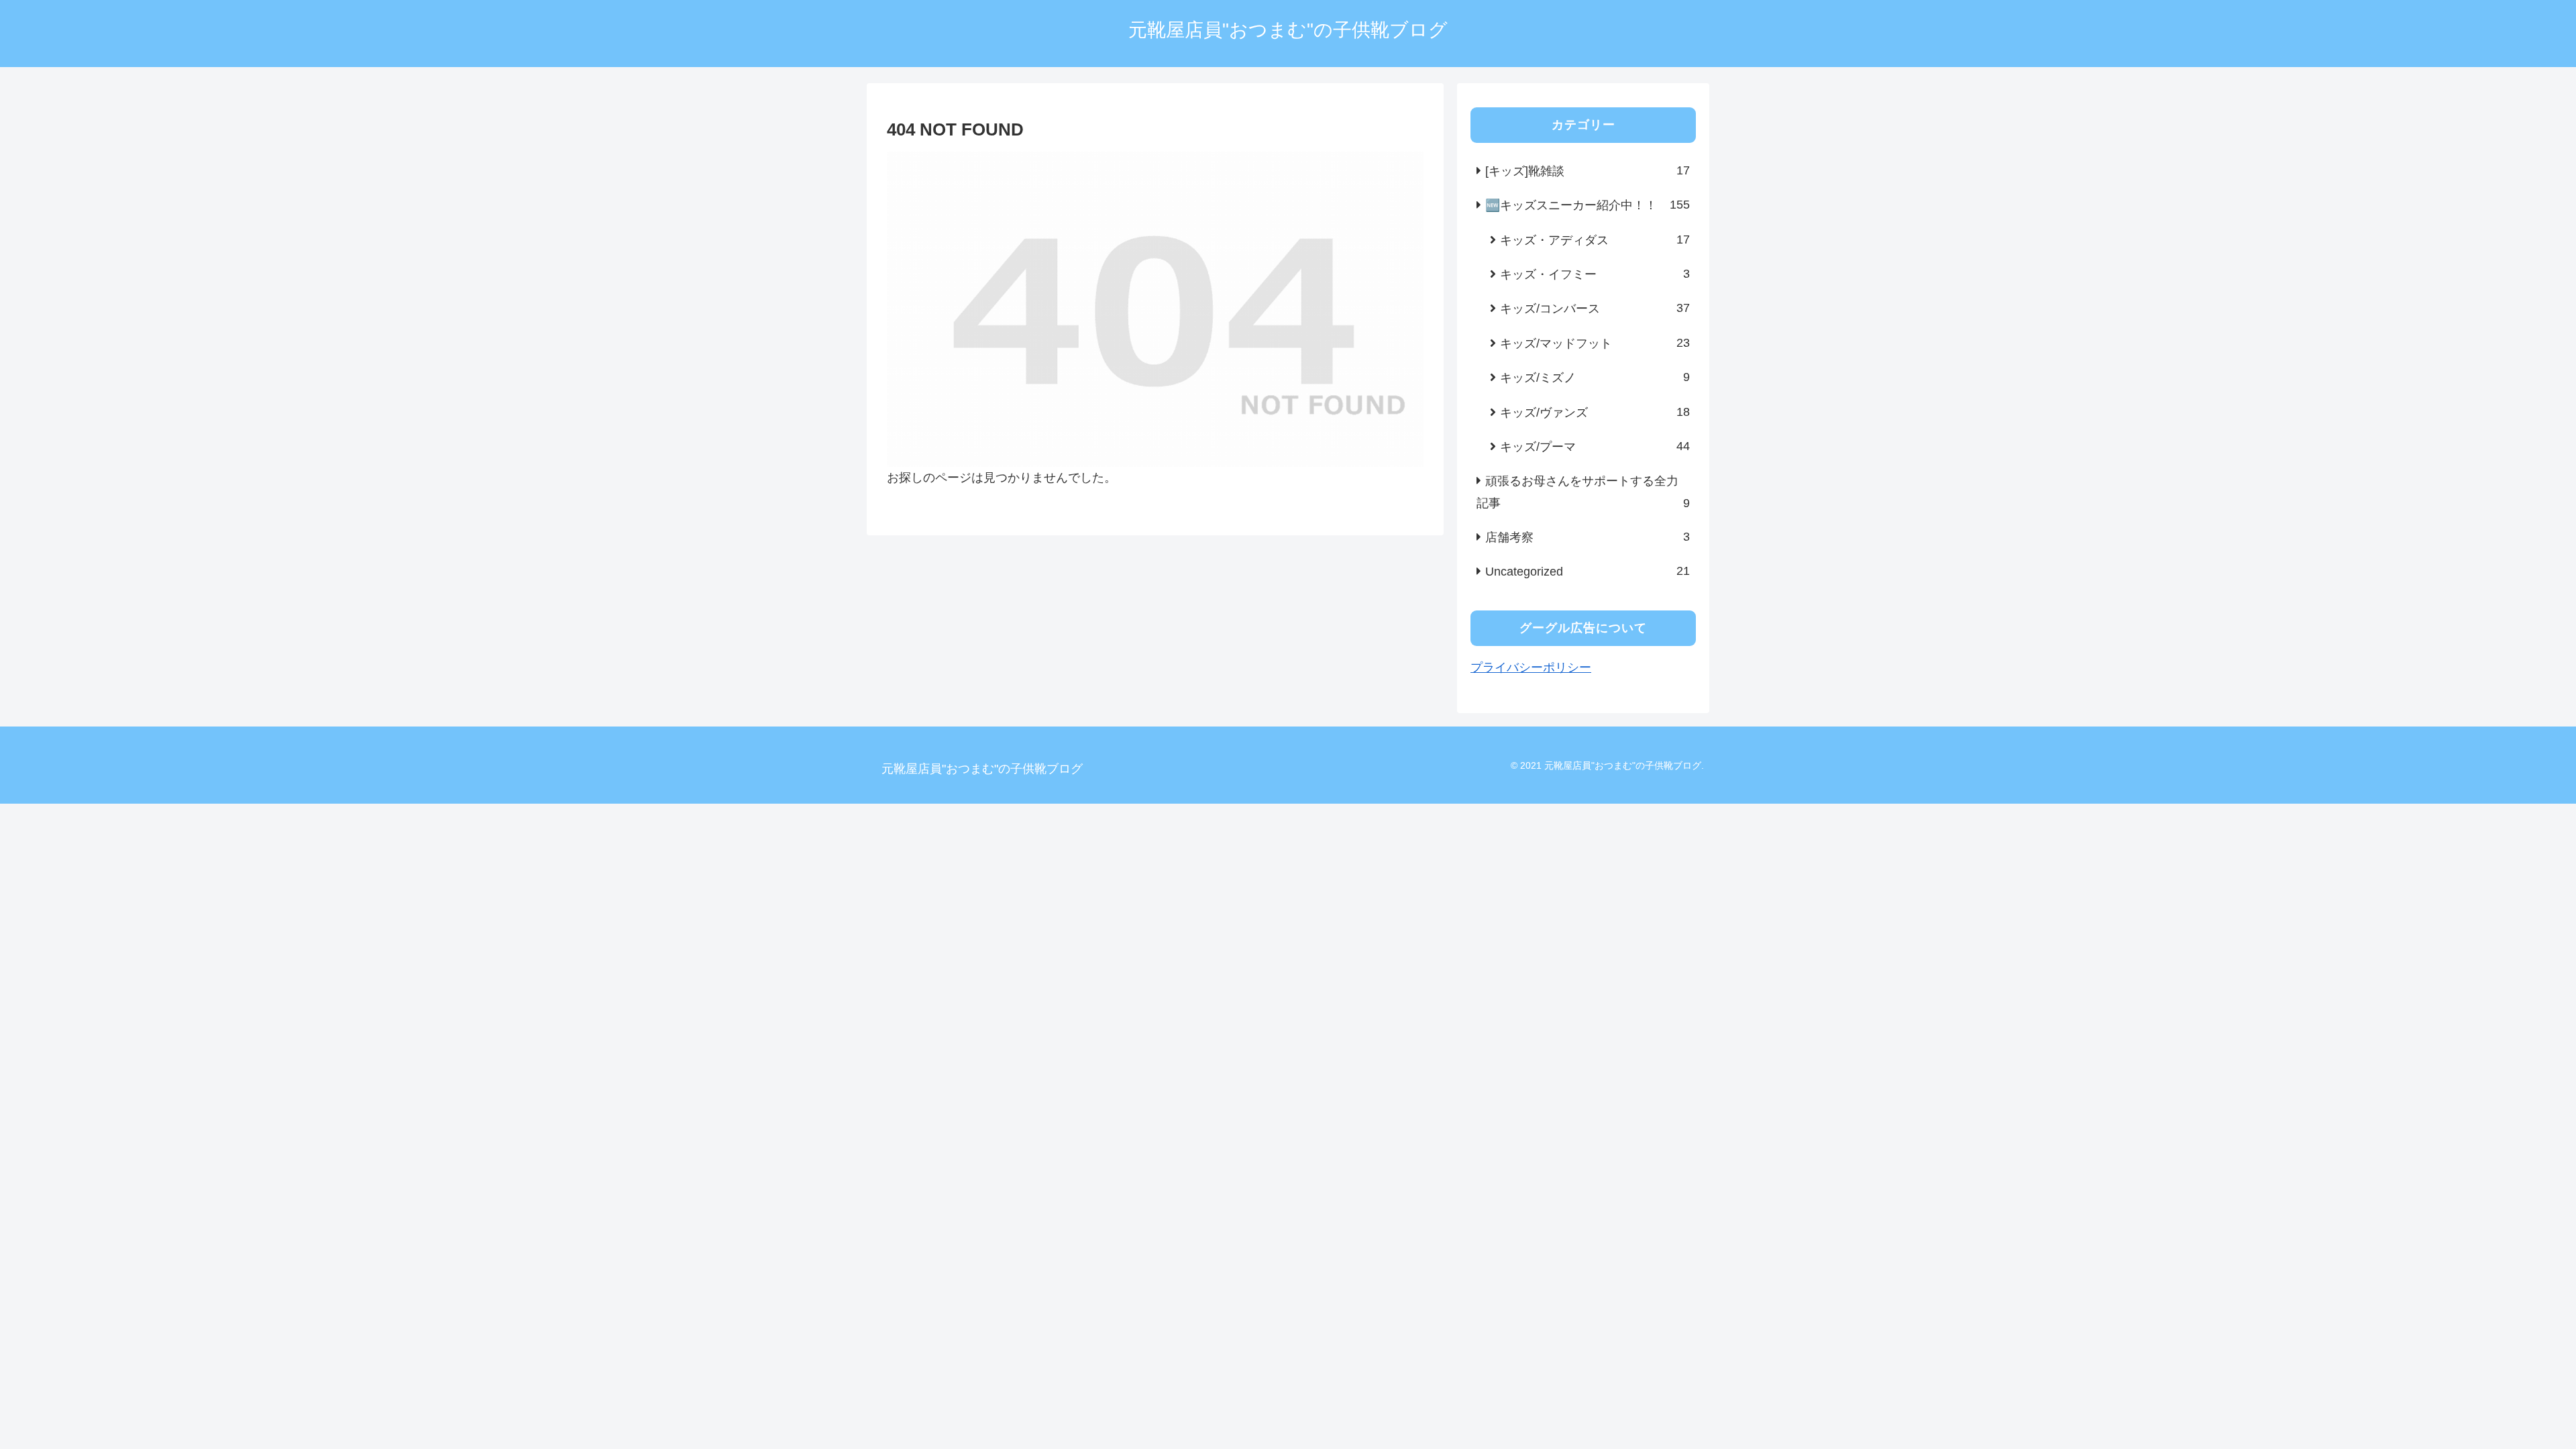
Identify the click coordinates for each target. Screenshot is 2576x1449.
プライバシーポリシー (1531, 667)
